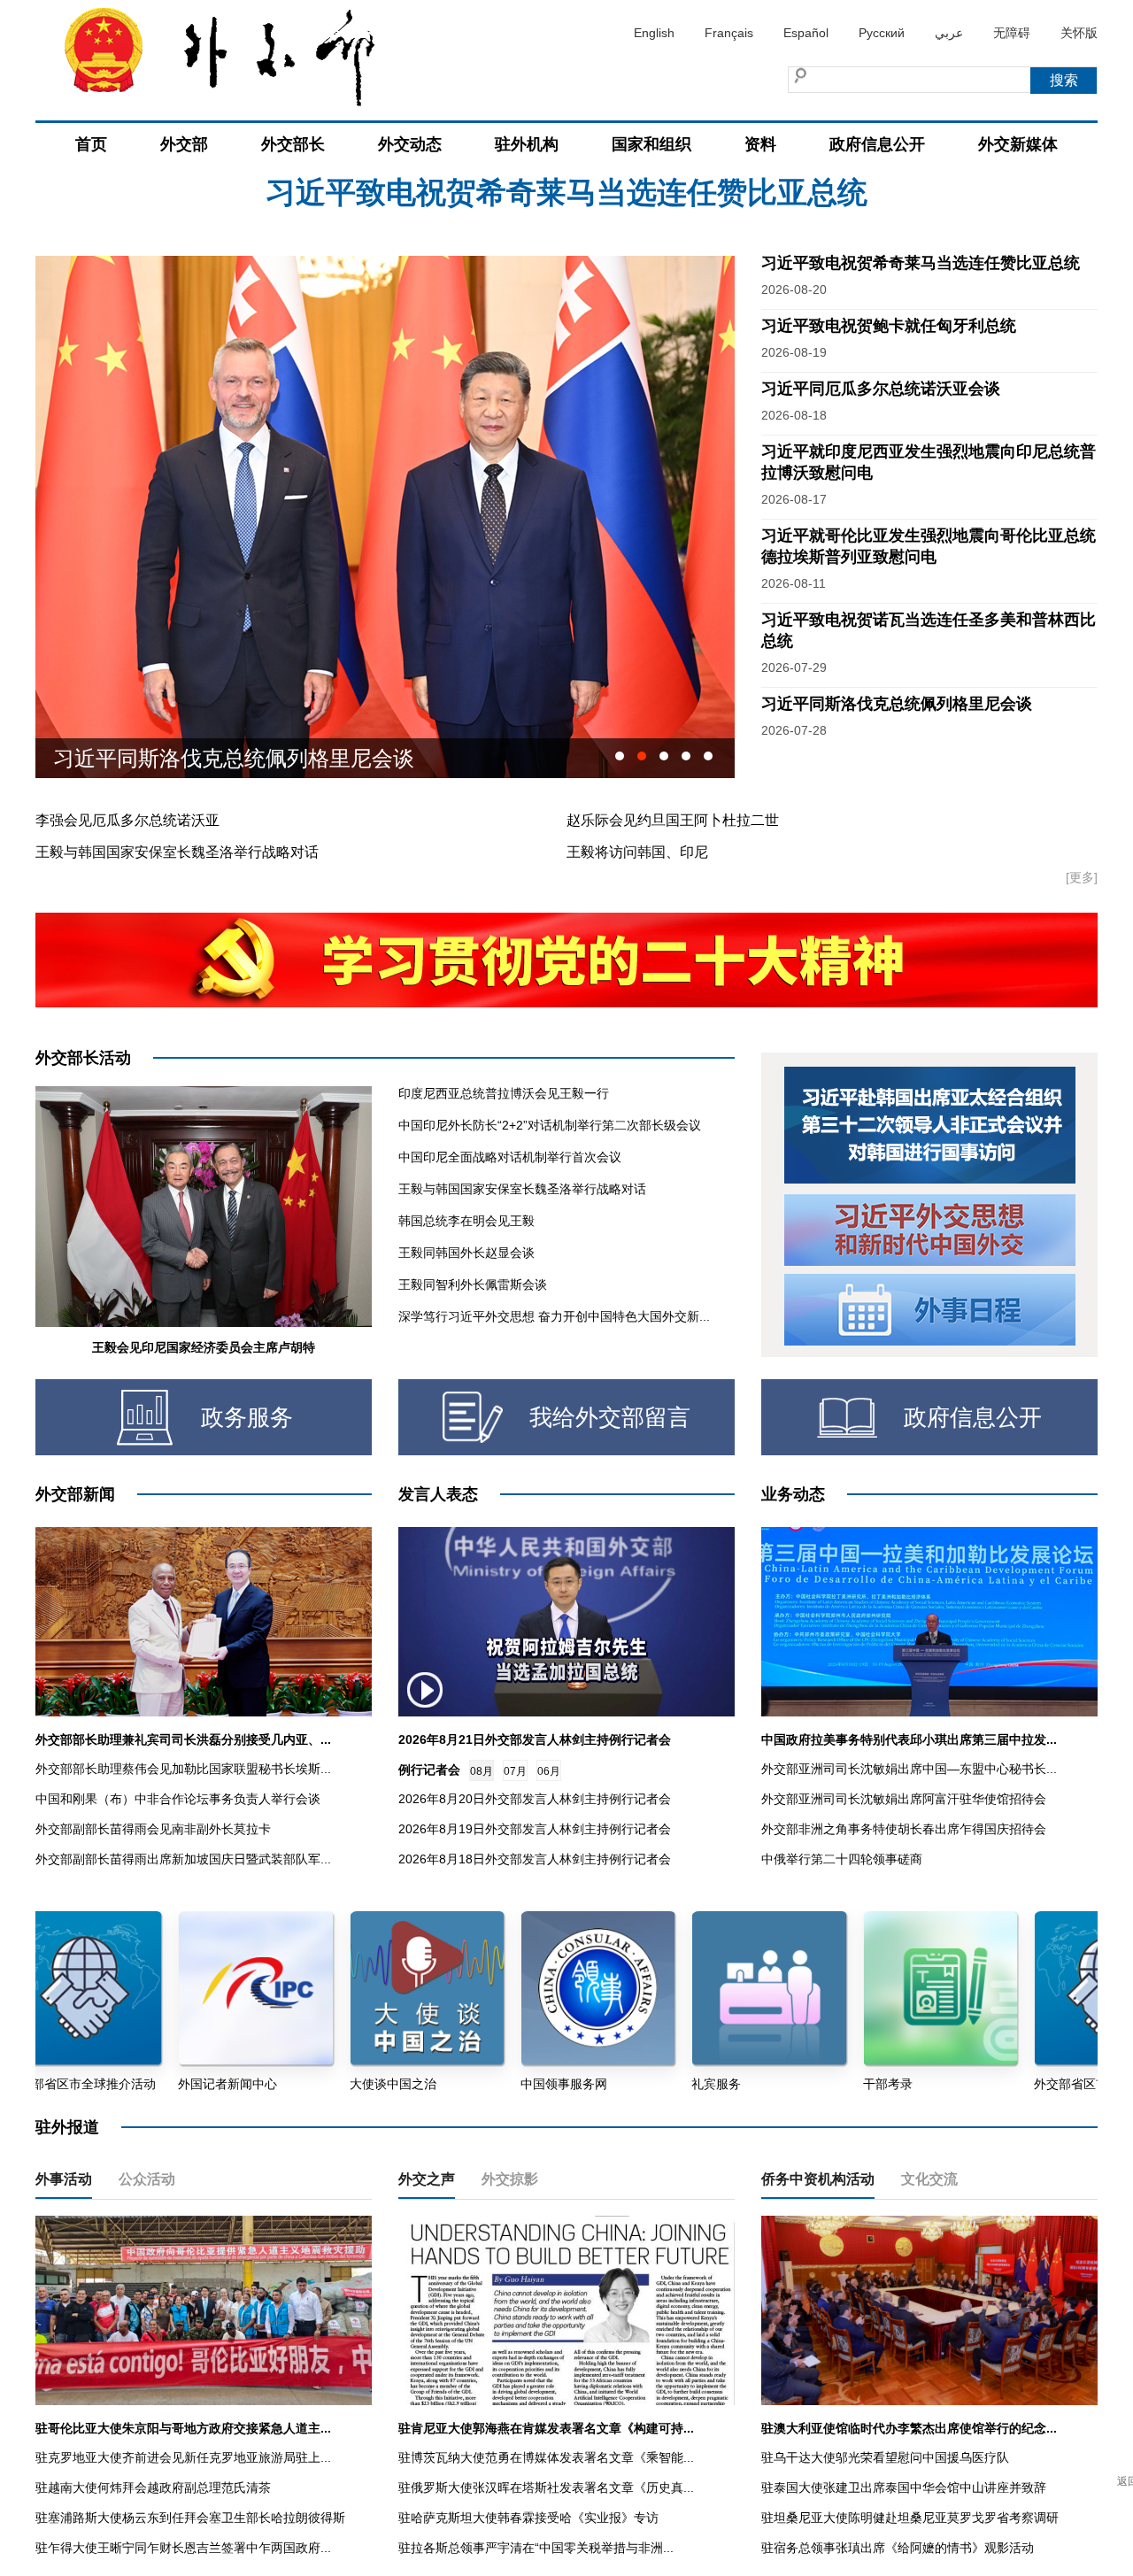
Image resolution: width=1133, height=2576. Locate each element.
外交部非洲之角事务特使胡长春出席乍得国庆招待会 (904, 1829)
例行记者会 (429, 1770)
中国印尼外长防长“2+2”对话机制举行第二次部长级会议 (550, 1125)
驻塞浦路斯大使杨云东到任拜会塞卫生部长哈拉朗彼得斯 (190, 2518)
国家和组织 (651, 144)
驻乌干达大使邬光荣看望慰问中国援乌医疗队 (885, 2457)
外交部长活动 (83, 1058)
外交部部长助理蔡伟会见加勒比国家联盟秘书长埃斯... (183, 1769)
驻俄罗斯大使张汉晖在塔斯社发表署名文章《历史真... (546, 2487)
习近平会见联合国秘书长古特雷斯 (212, 758)
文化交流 (929, 2179)
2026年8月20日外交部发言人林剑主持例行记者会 (535, 1799)
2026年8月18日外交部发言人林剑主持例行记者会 (535, 1859)
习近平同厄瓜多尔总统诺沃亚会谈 (881, 389)
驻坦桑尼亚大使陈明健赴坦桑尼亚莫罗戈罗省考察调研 (910, 2518)
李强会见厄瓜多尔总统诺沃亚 (127, 820)
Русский (882, 33)
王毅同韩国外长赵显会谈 (466, 1253)
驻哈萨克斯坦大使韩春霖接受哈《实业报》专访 (528, 2518)
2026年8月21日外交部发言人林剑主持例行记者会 (535, 1739)
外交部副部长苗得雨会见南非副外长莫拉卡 (153, 1829)
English (654, 33)
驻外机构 (527, 144)
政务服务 (247, 1417)
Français (729, 33)
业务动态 (793, 1494)
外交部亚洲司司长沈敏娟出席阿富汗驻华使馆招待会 (904, 1799)
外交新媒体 (1018, 144)
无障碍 (1012, 33)
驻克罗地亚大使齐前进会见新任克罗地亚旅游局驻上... (183, 2457)
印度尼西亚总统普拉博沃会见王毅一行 (504, 1093)
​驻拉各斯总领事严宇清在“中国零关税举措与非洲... (536, 2548)
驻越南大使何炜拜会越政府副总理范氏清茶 (153, 2487)
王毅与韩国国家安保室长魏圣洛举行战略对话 (177, 852)
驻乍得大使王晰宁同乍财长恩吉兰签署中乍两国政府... (183, 2548)
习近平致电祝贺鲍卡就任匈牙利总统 (566, 212)
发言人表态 (438, 1494)
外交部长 (293, 144)
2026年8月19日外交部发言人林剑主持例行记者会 (535, 1829)
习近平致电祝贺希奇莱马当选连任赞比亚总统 (921, 263)
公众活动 (147, 2179)
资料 (760, 144)
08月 (482, 1771)
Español (806, 33)
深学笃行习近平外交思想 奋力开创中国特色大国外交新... (554, 1316)
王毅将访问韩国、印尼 (637, 852)
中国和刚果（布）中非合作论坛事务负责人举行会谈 (178, 1799)
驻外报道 (67, 2127)
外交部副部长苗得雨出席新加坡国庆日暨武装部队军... (183, 1859)
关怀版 (1079, 33)
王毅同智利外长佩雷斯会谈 (473, 1284)
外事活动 (64, 2179)
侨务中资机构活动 (818, 2179)
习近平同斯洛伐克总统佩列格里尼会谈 (897, 704)
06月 (549, 1771)
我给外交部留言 (610, 1417)
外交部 (184, 144)
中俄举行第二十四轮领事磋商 (842, 1859)
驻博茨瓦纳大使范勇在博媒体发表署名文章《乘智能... (546, 2457)
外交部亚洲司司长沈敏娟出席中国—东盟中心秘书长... (909, 1769)
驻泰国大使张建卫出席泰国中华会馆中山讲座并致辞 (904, 2487)
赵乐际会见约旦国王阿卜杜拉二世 (673, 820)
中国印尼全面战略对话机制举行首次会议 (510, 1157)
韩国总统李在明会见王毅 (466, 1221)
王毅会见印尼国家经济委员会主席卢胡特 (204, 1347)
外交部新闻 (75, 1494)
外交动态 (410, 144)
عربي (949, 33)
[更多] (1082, 877)
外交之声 (427, 2179)
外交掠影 (510, 2179)
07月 (515, 1771)
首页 (91, 144)
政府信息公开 (877, 144)
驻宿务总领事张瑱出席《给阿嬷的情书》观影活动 (898, 2548)
